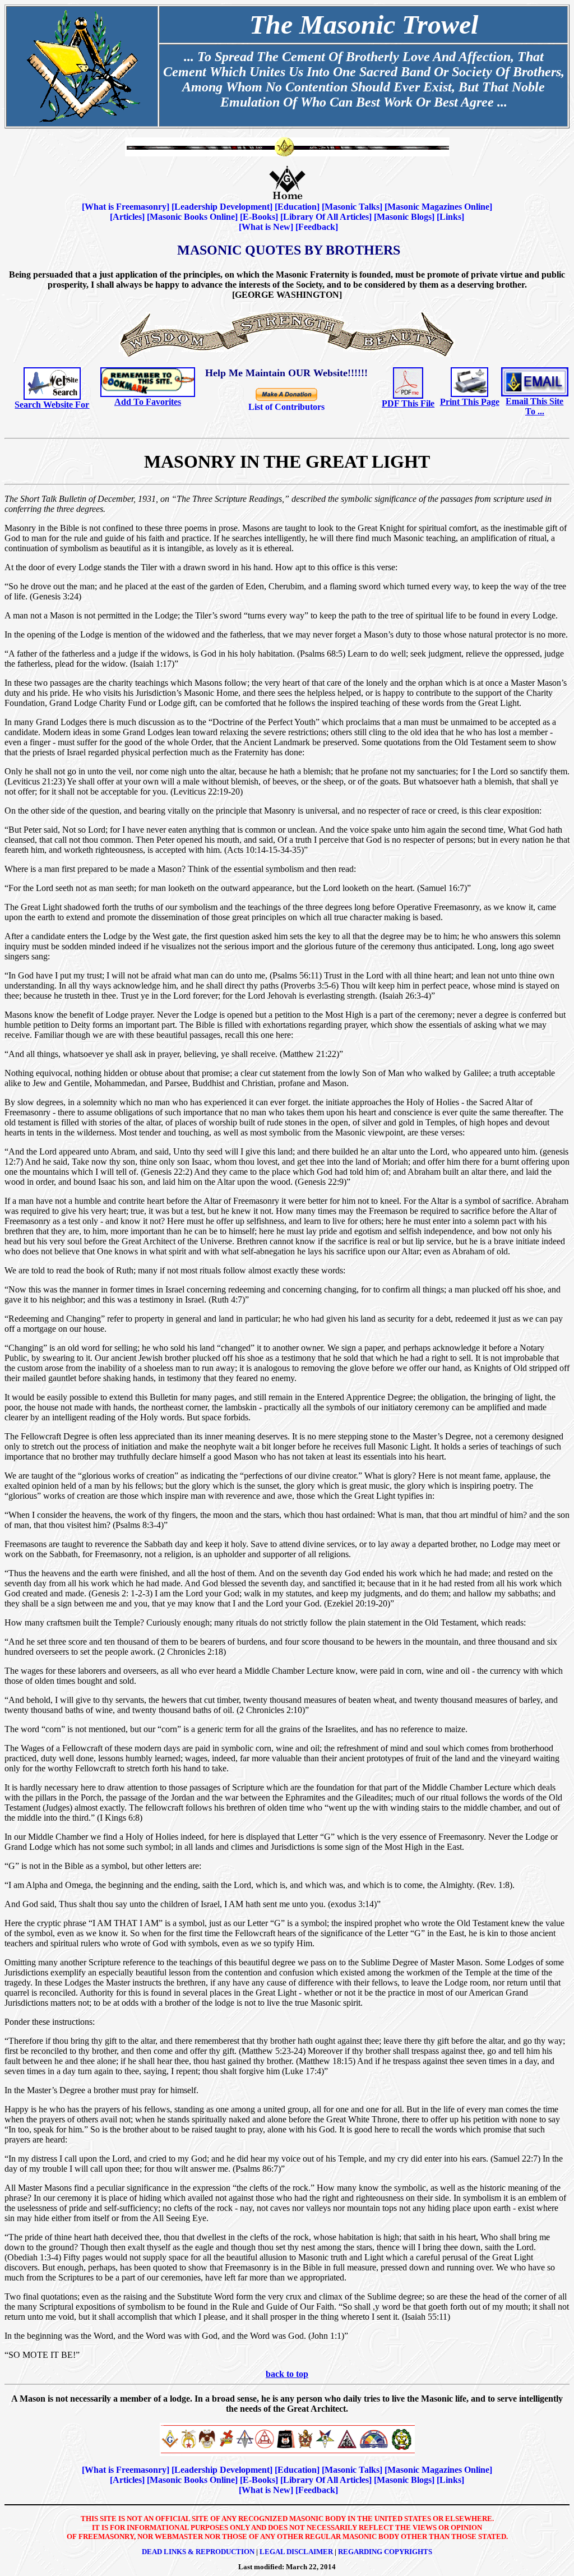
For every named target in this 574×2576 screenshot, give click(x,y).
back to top (287, 2374)
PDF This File (408, 403)
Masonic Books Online (192, 217)
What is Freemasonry (126, 207)
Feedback (317, 227)
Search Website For (52, 405)
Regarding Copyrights (385, 2552)
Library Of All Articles (326, 217)
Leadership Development (222, 207)
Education (297, 207)
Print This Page (470, 402)
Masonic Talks (352, 207)
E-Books (259, 217)
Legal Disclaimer (296, 2552)
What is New (266, 227)
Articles (127, 217)
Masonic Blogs (404, 217)
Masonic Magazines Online (438, 207)
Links (450, 217)
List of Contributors (286, 407)
